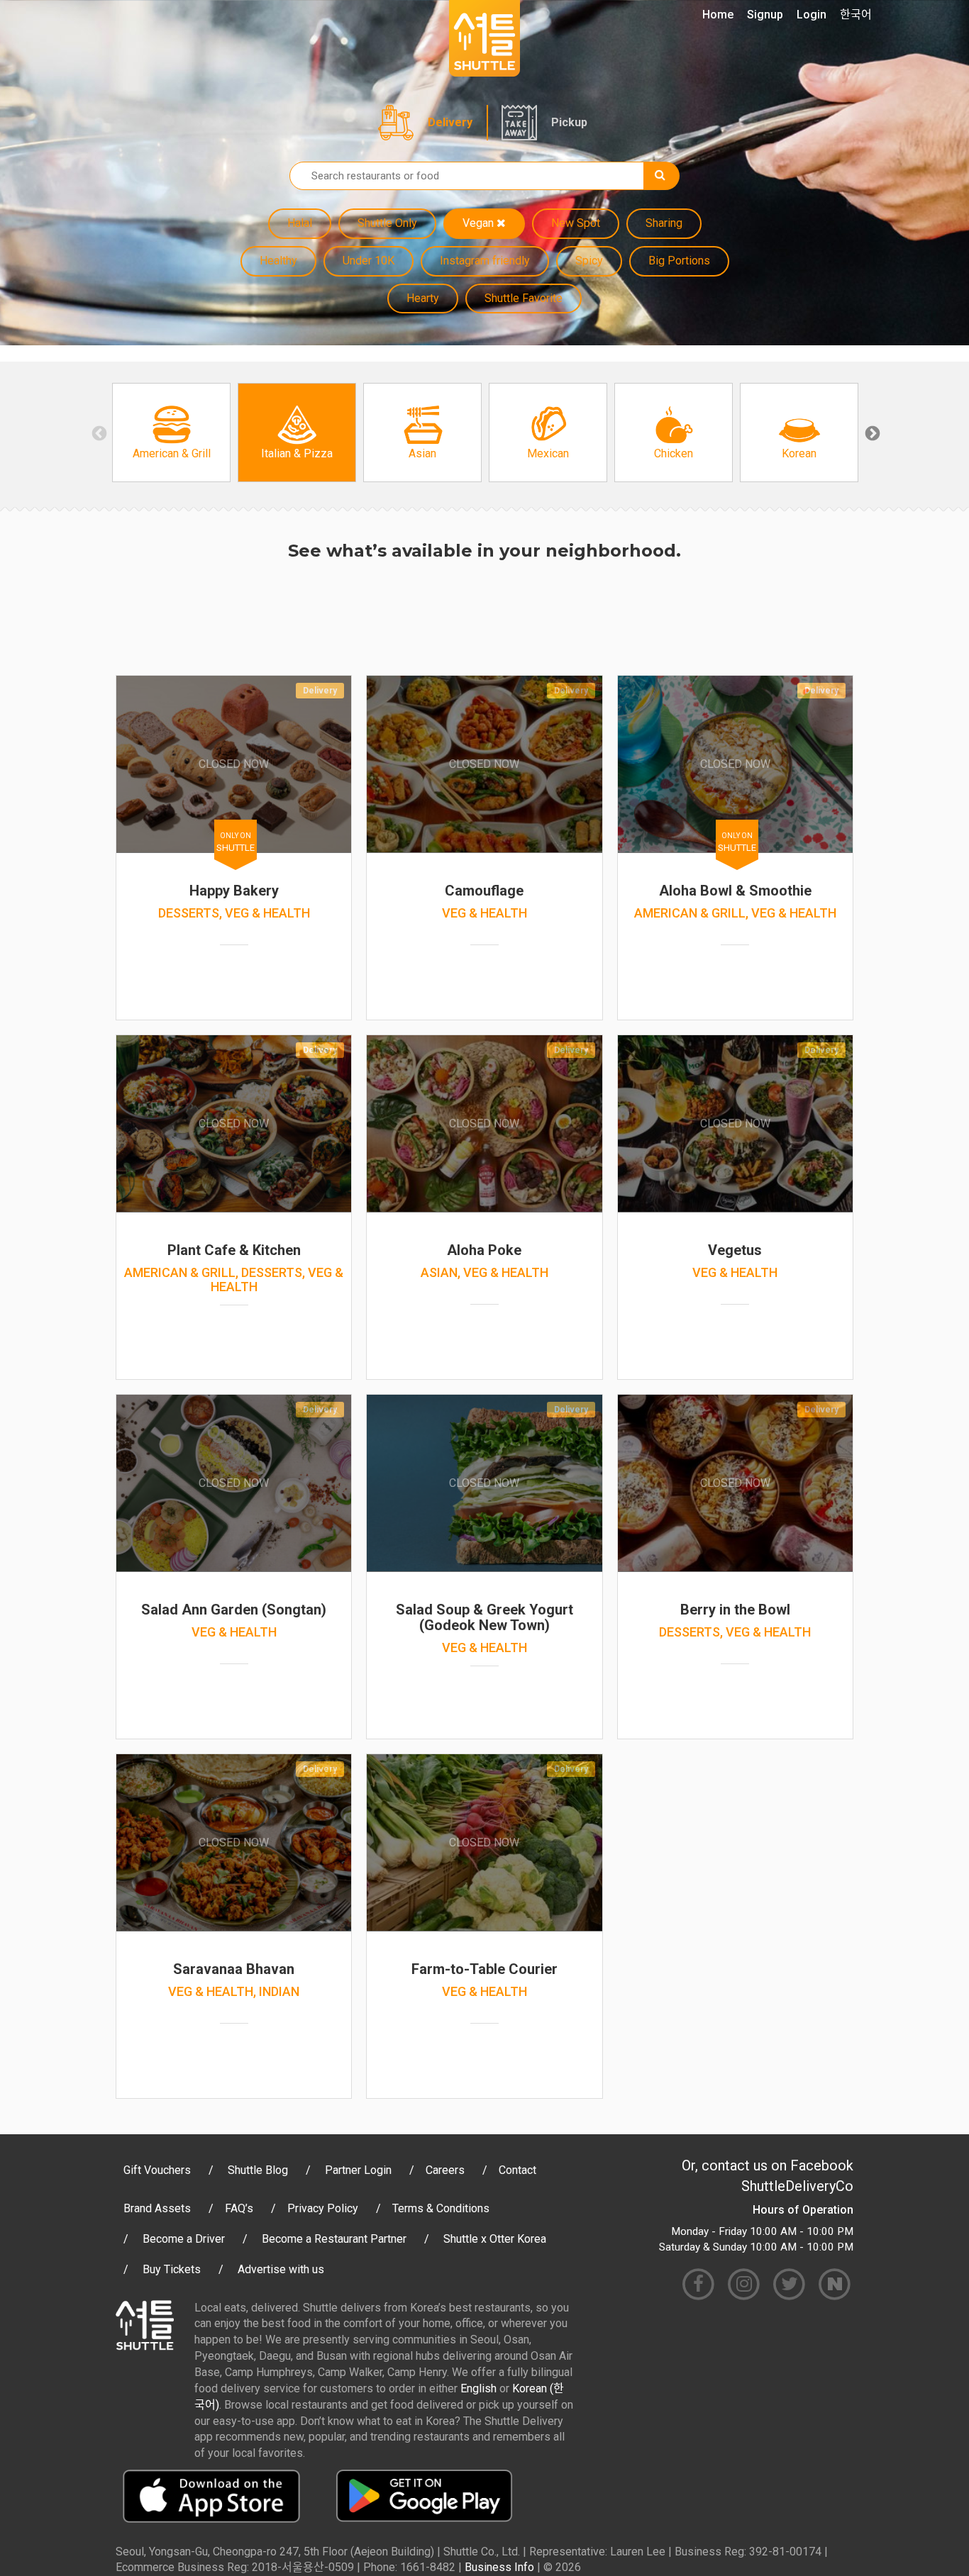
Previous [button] (98, 433)
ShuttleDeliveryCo (797, 2186)
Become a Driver (184, 2239)
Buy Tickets (172, 2269)
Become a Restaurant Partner (334, 2239)
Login (812, 15)
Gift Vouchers (157, 2170)
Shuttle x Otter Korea (495, 2239)
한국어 (856, 15)
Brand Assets (157, 2208)
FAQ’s (239, 2208)
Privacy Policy (323, 2208)
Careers (445, 2170)
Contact (517, 2170)
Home (718, 15)
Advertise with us (281, 2269)
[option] (171, 433)
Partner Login (358, 2170)
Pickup (569, 122)
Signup (765, 15)
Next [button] (871, 433)
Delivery (450, 122)
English (478, 2388)
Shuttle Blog (258, 2170)
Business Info (499, 2567)
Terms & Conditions (441, 2208)
